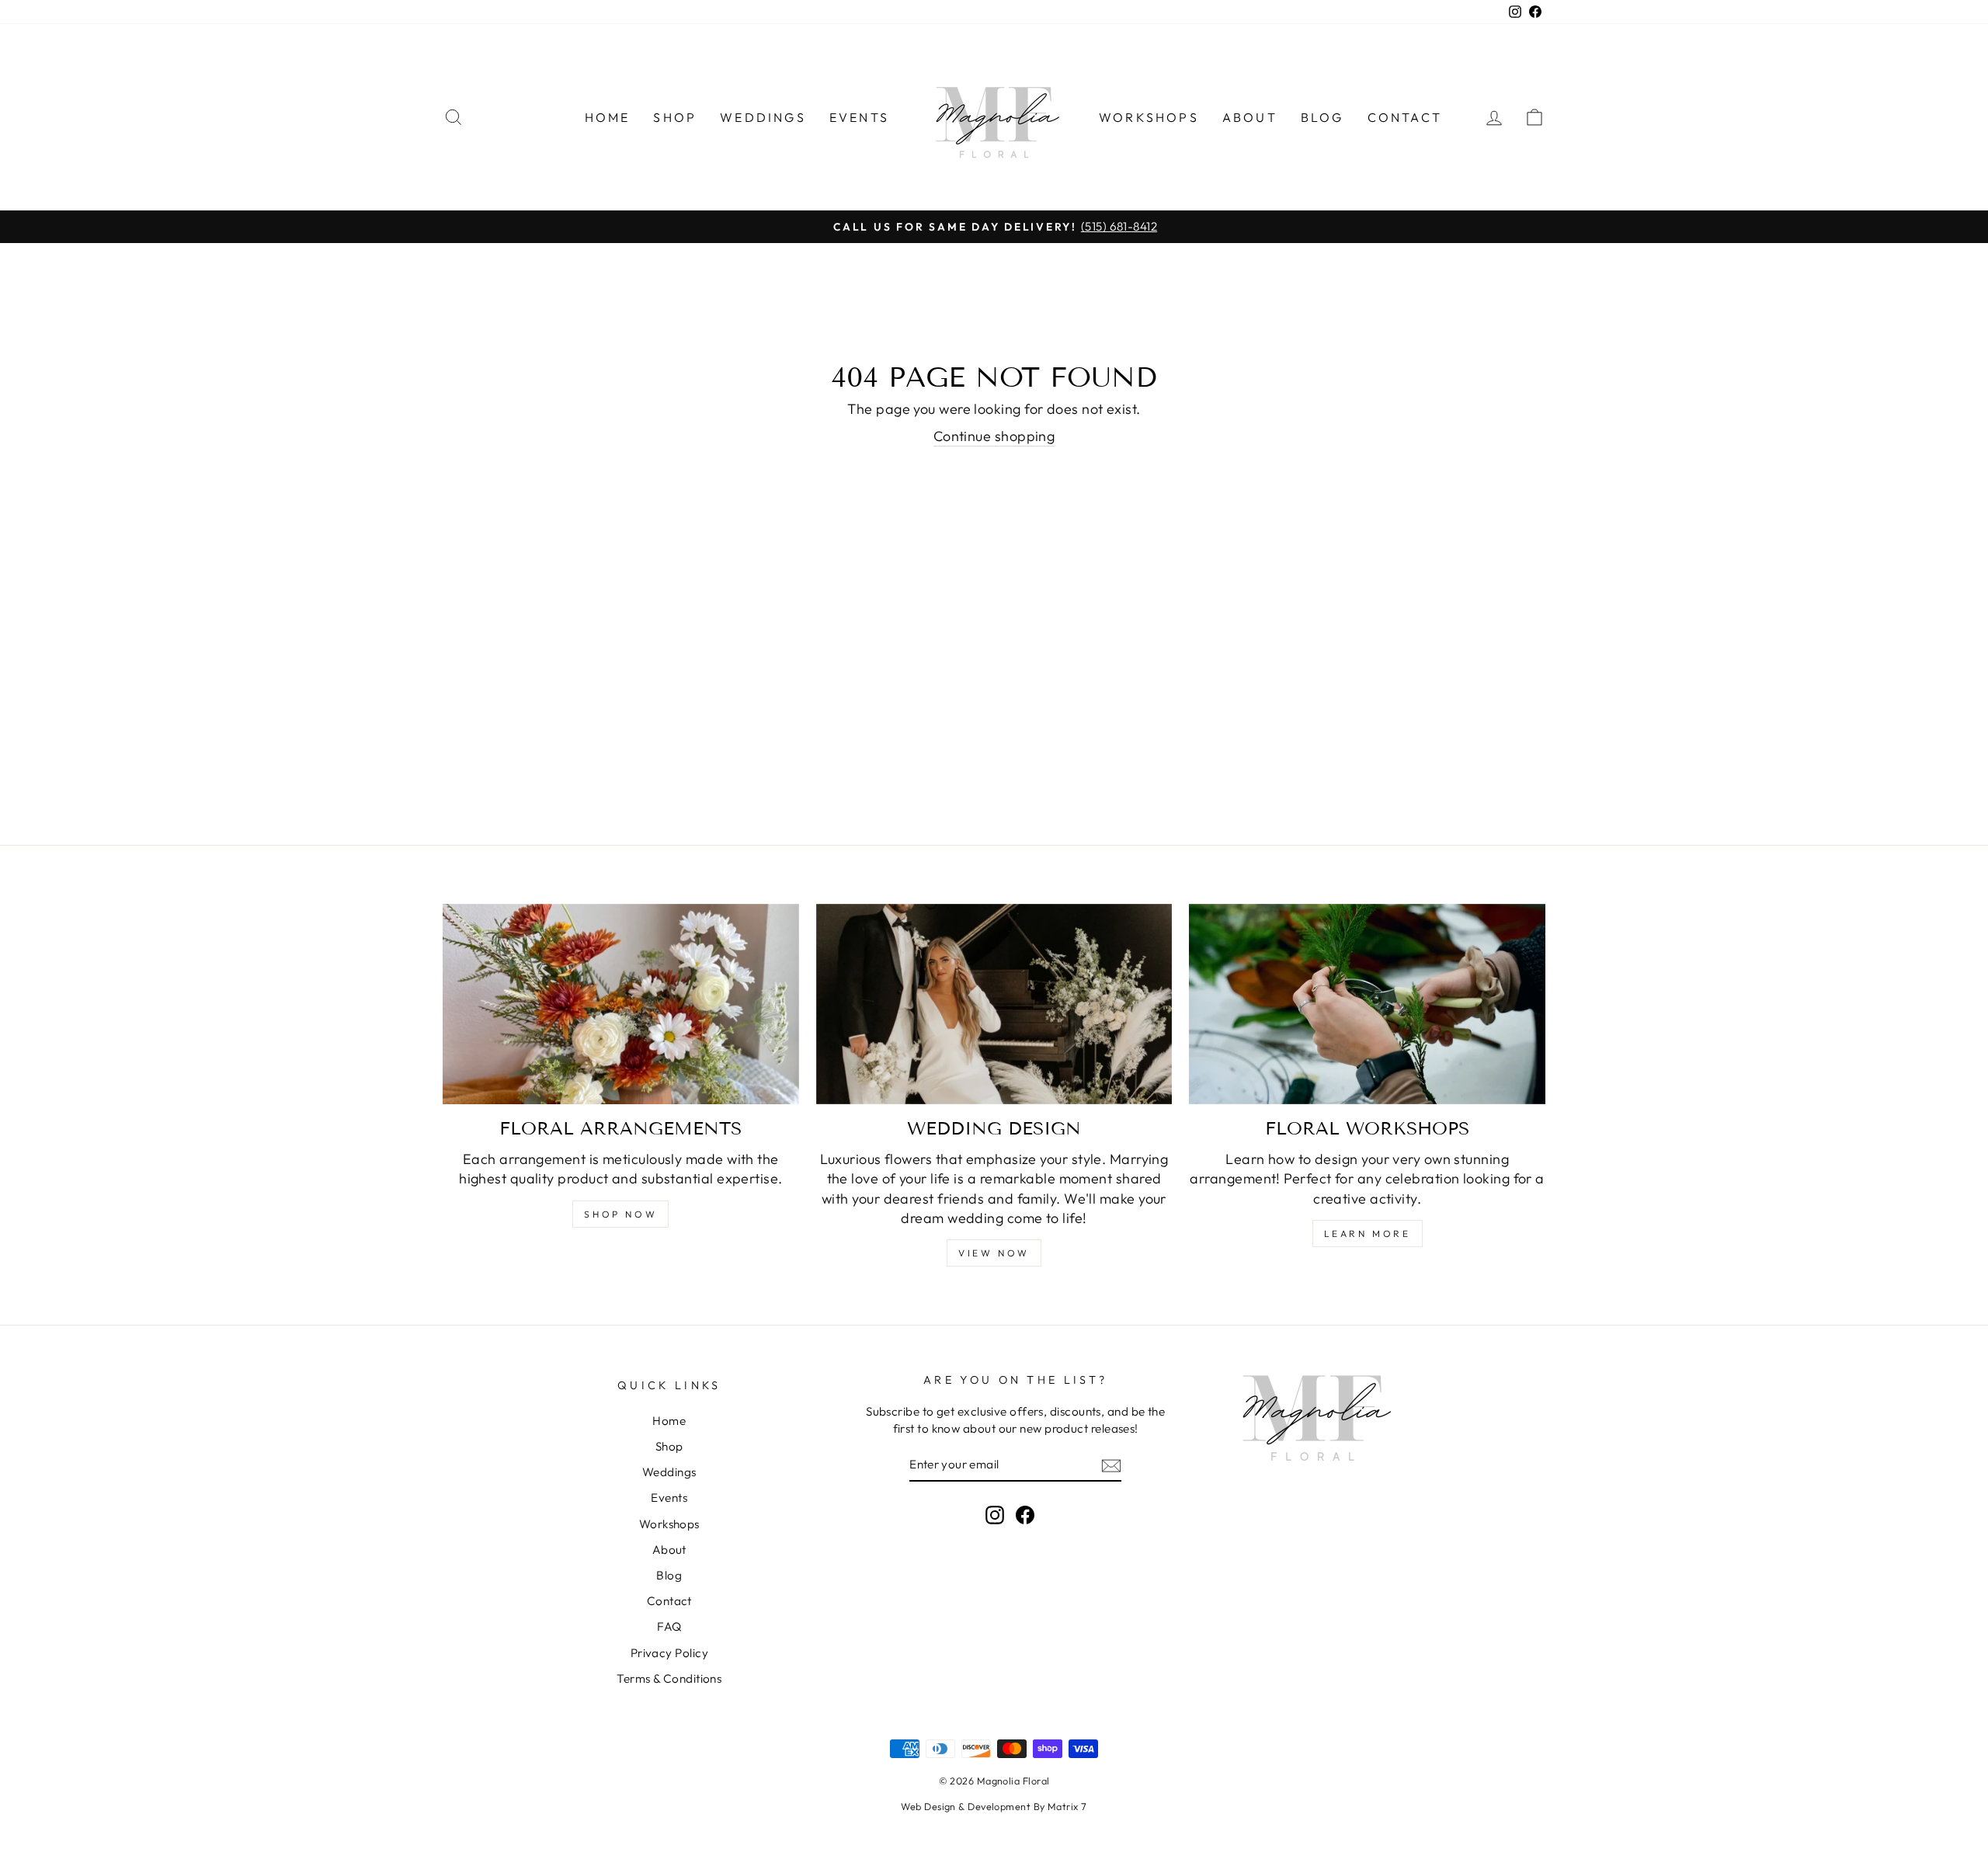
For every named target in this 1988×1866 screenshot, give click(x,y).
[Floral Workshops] (1367, 1004)
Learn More (1368, 1234)
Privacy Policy (669, 1653)
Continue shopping (994, 436)
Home (608, 117)
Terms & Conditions (669, 1678)
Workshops (1149, 117)
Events (859, 117)
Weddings (763, 117)
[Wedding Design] (994, 1004)
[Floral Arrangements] (621, 1004)
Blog (1322, 117)
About (1250, 117)
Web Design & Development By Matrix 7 (994, 1806)
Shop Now (620, 1214)
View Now (994, 1253)
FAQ (669, 1626)
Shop (675, 117)
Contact (1405, 117)
